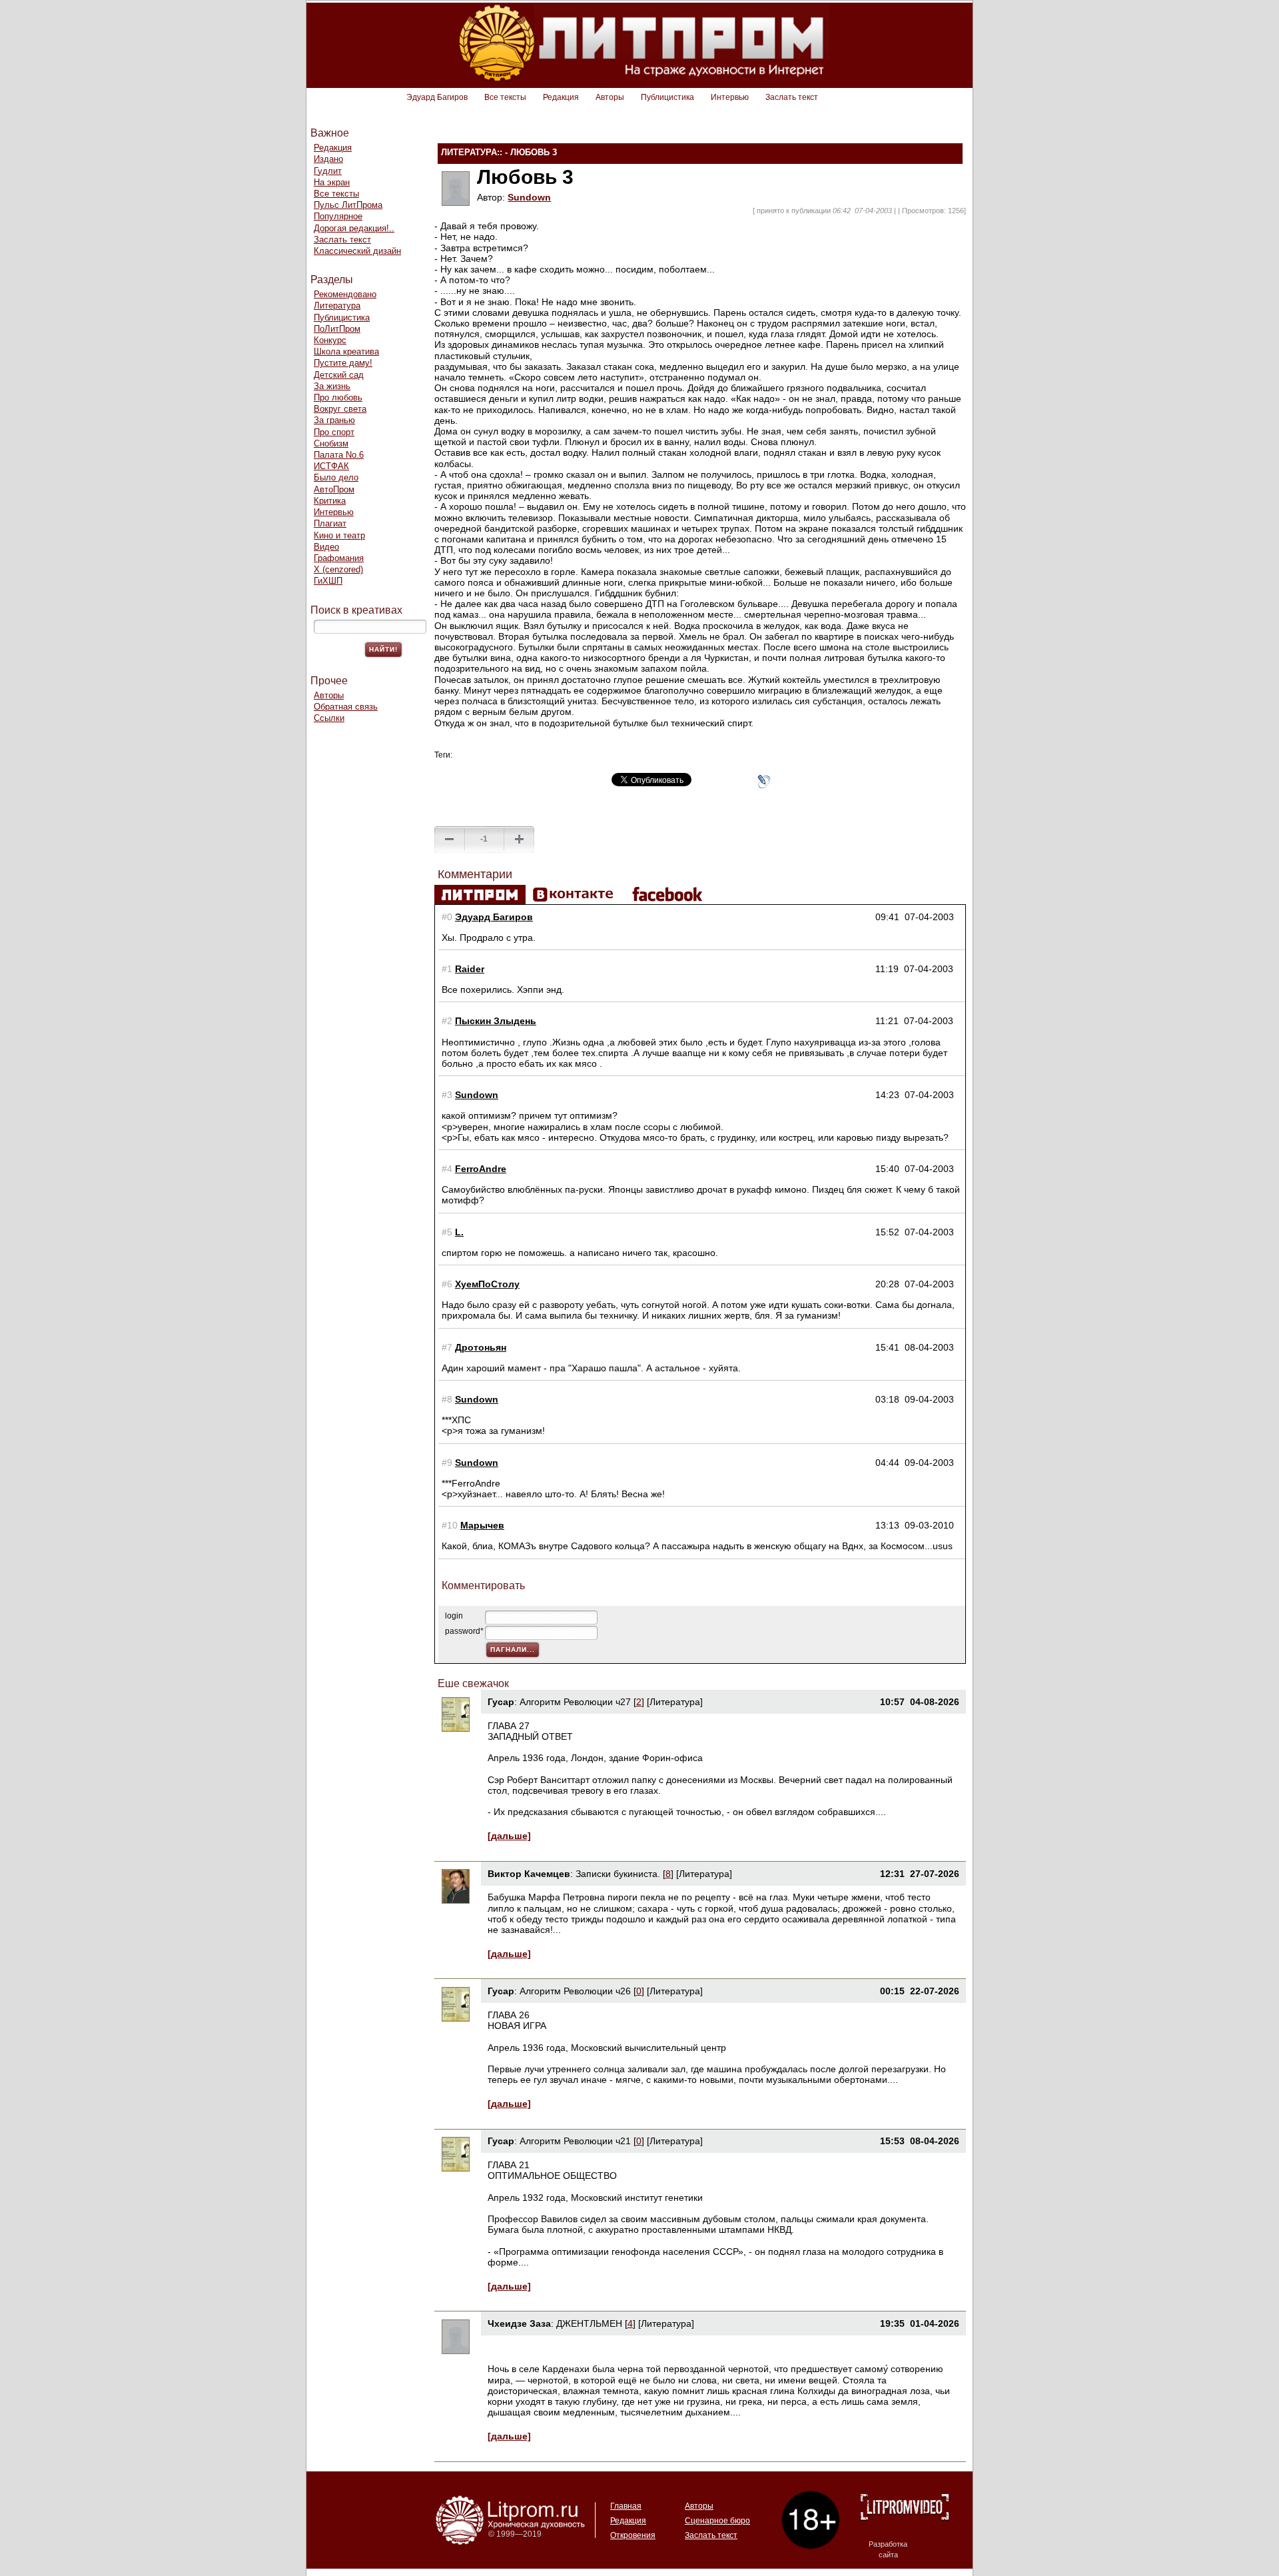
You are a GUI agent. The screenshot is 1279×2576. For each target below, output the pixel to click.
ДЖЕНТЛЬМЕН (589, 2323)
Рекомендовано (345, 294)
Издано (328, 159)
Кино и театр (339, 535)
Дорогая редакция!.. (354, 228)
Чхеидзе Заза (519, 2323)
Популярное (338, 216)
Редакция (561, 97)
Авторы (610, 97)
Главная (626, 2506)
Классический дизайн (357, 251)
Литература (337, 306)
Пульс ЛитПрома (348, 205)
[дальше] (509, 1836)
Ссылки (329, 718)
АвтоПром (334, 489)
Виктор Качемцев (529, 1874)
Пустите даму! (343, 363)
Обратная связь (346, 707)
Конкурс (330, 340)
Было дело (336, 477)
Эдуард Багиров (437, 97)
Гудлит (328, 171)
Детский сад (339, 375)
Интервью (730, 97)
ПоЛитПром (337, 329)
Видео (326, 547)
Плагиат (330, 523)
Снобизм (331, 443)
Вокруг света (340, 409)
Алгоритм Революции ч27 (575, 1702)
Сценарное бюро (717, 2521)
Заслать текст (792, 97)
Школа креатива (346, 351)
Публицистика (667, 97)
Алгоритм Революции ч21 (575, 2141)
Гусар (501, 1702)
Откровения (633, 2535)
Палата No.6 (339, 455)
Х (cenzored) (338, 569)
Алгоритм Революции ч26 (575, 1991)
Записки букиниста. (619, 1874)
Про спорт (334, 432)
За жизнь (332, 386)
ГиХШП (328, 581)
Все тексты (505, 97)
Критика (330, 501)
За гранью (334, 420)
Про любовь (338, 397)
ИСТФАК (331, 466)
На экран (332, 182)
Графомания (339, 558)
